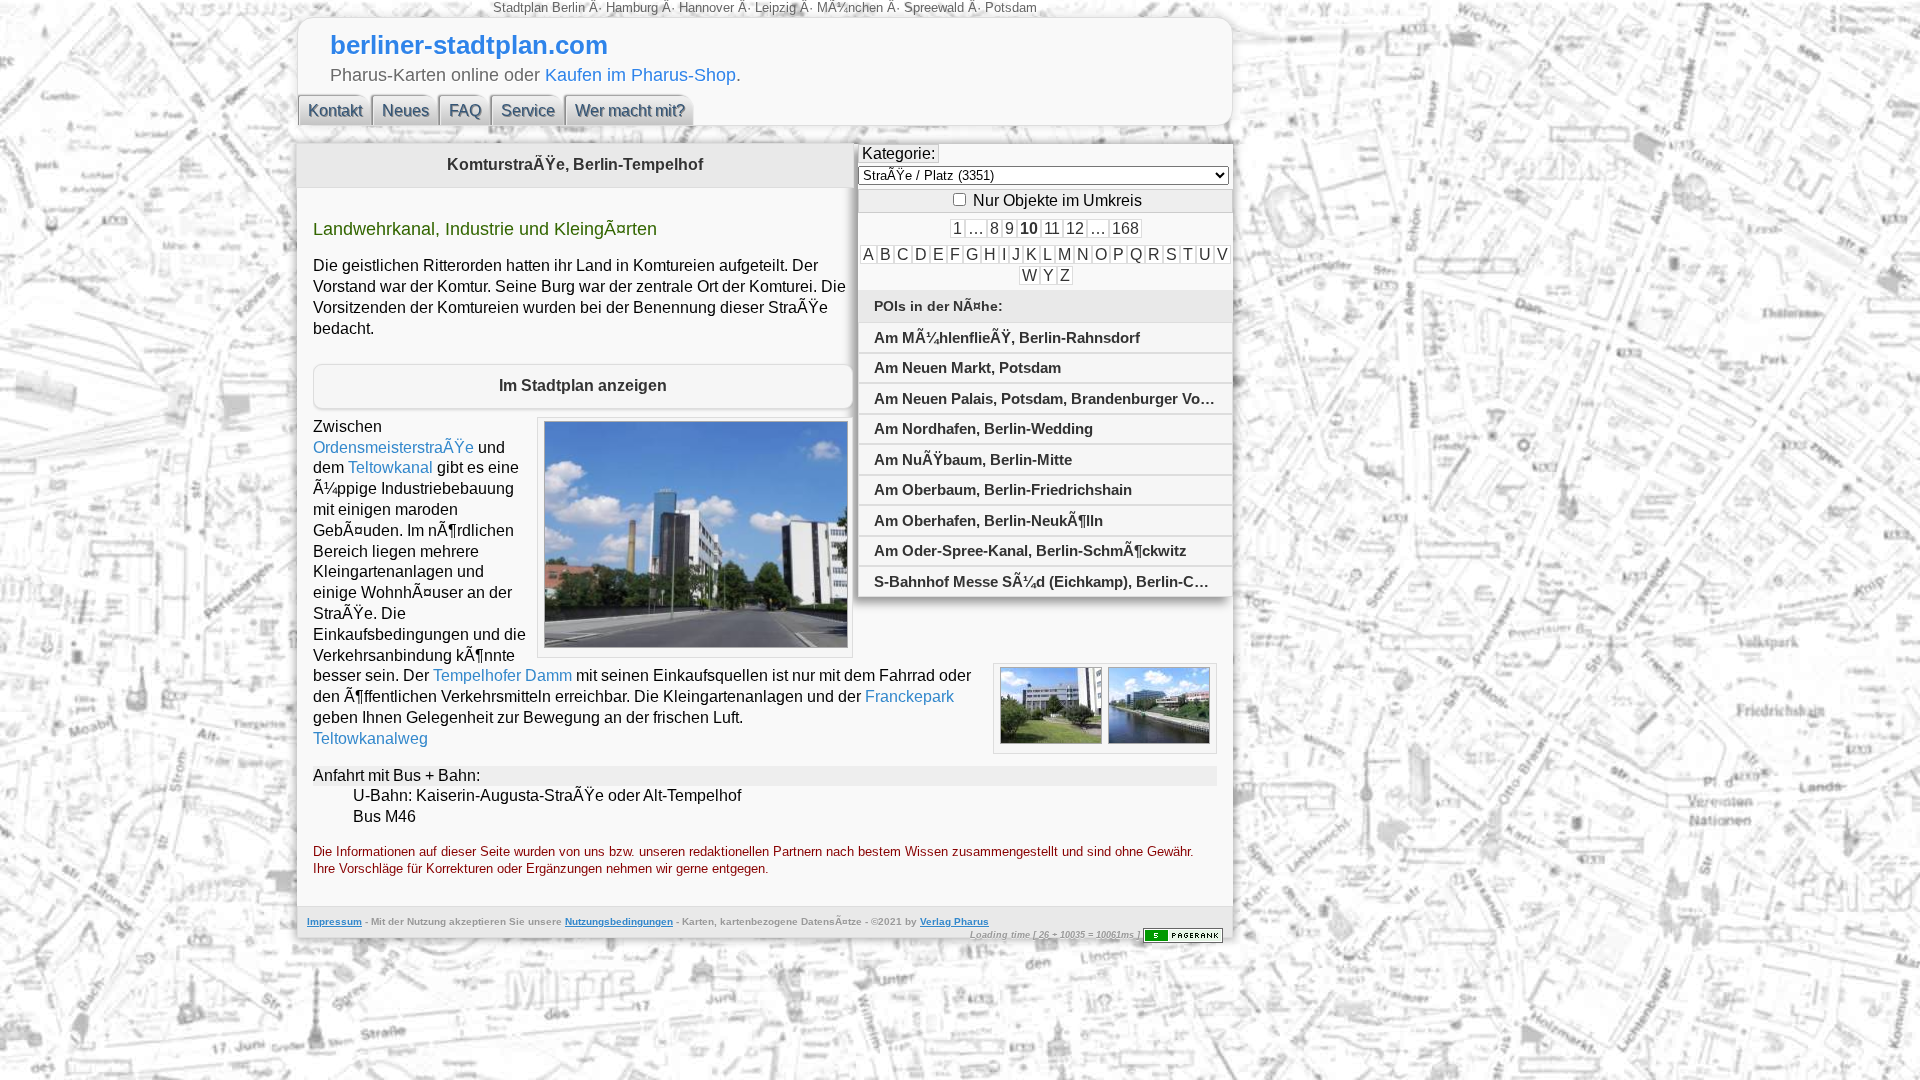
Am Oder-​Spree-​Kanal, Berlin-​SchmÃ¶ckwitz (1030, 550)
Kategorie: (898, 153)
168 (1125, 228)
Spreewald (934, 7)
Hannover (706, 7)
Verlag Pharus (954, 921)
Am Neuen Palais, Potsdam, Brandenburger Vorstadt (1053, 398)
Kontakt (335, 110)
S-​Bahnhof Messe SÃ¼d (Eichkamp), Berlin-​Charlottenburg (1053, 581)
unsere (545, 921)
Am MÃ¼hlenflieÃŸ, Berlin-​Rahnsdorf (1007, 337)
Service (528, 110)
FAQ (465, 110)
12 (1075, 228)
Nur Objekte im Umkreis (1055, 200)
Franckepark (909, 696)
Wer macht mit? (630, 110)
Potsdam (1009, 7)
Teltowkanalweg (370, 738)
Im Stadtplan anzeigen (583, 385)
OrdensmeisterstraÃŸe (393, 447)
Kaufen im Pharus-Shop (640, 74)
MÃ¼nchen (850, 7)
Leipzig (775, 7)
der (396, 921)
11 (1052, 228)
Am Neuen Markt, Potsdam (967, 367)
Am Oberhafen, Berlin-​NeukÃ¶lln (988, 520)
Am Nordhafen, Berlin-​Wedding (983, 428)
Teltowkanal (390, 467)
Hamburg (632, 7)
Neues (405, 110)
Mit (378, 921)
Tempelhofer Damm (502, 675)
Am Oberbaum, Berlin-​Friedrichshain (1003, 489)
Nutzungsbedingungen (619, 921)
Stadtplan (522, 7)
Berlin (570, 7)
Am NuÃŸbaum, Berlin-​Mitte (973, 459)
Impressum (334, 921)
